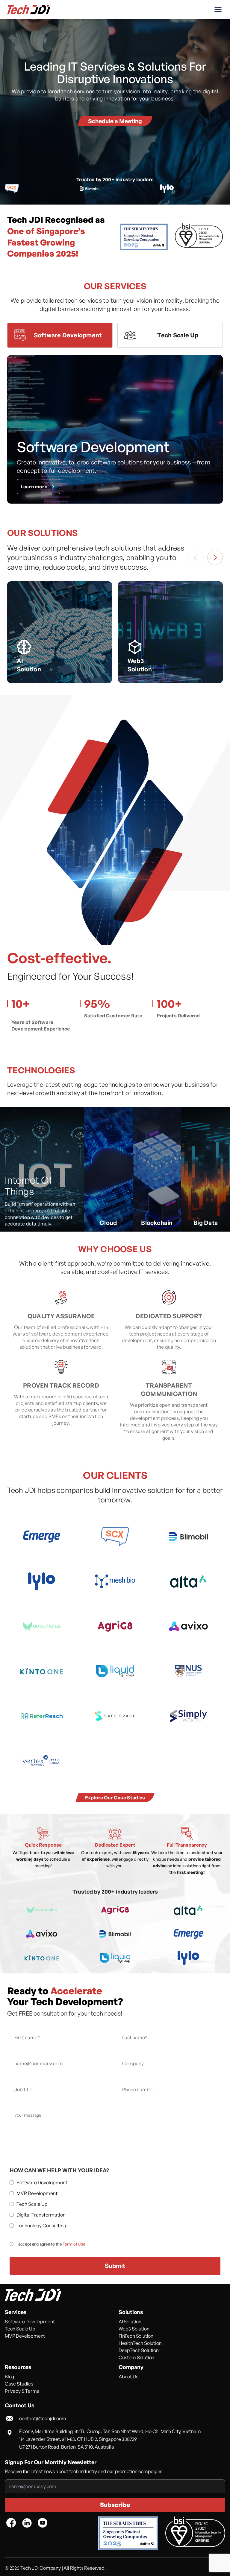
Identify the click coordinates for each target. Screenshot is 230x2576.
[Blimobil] (188, 1537)
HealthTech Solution (140, 2343)
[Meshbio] (115, 1581)
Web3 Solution (134, 2329)
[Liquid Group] (115, 1671)
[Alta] (188, 1581)
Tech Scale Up (32, 2204)
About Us (128, 2377)
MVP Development (37, 2193)
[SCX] (115, 1537)
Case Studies (19, 2384)
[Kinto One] (42, 1671)
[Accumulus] (42, 1626)
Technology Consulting (41, 2226)
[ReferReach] (42, 1716)
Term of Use (74, 2244)
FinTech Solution (136, 2336)
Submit (115, 2266)
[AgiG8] (115, 1626)
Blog (9, 2377)
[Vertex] (42, 1761)
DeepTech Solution (139, 2350)
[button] (218, 10)
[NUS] (188, 1671)
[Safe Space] (115, 1716)
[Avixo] (188, 1626)
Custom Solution (136, 2357)
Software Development (42, 2182)
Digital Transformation (41, 2215)
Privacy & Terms (22, 2391)
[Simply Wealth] (188, 1716)
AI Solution (130, 2322)
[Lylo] (42, 1581)
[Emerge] (42, 1537)
